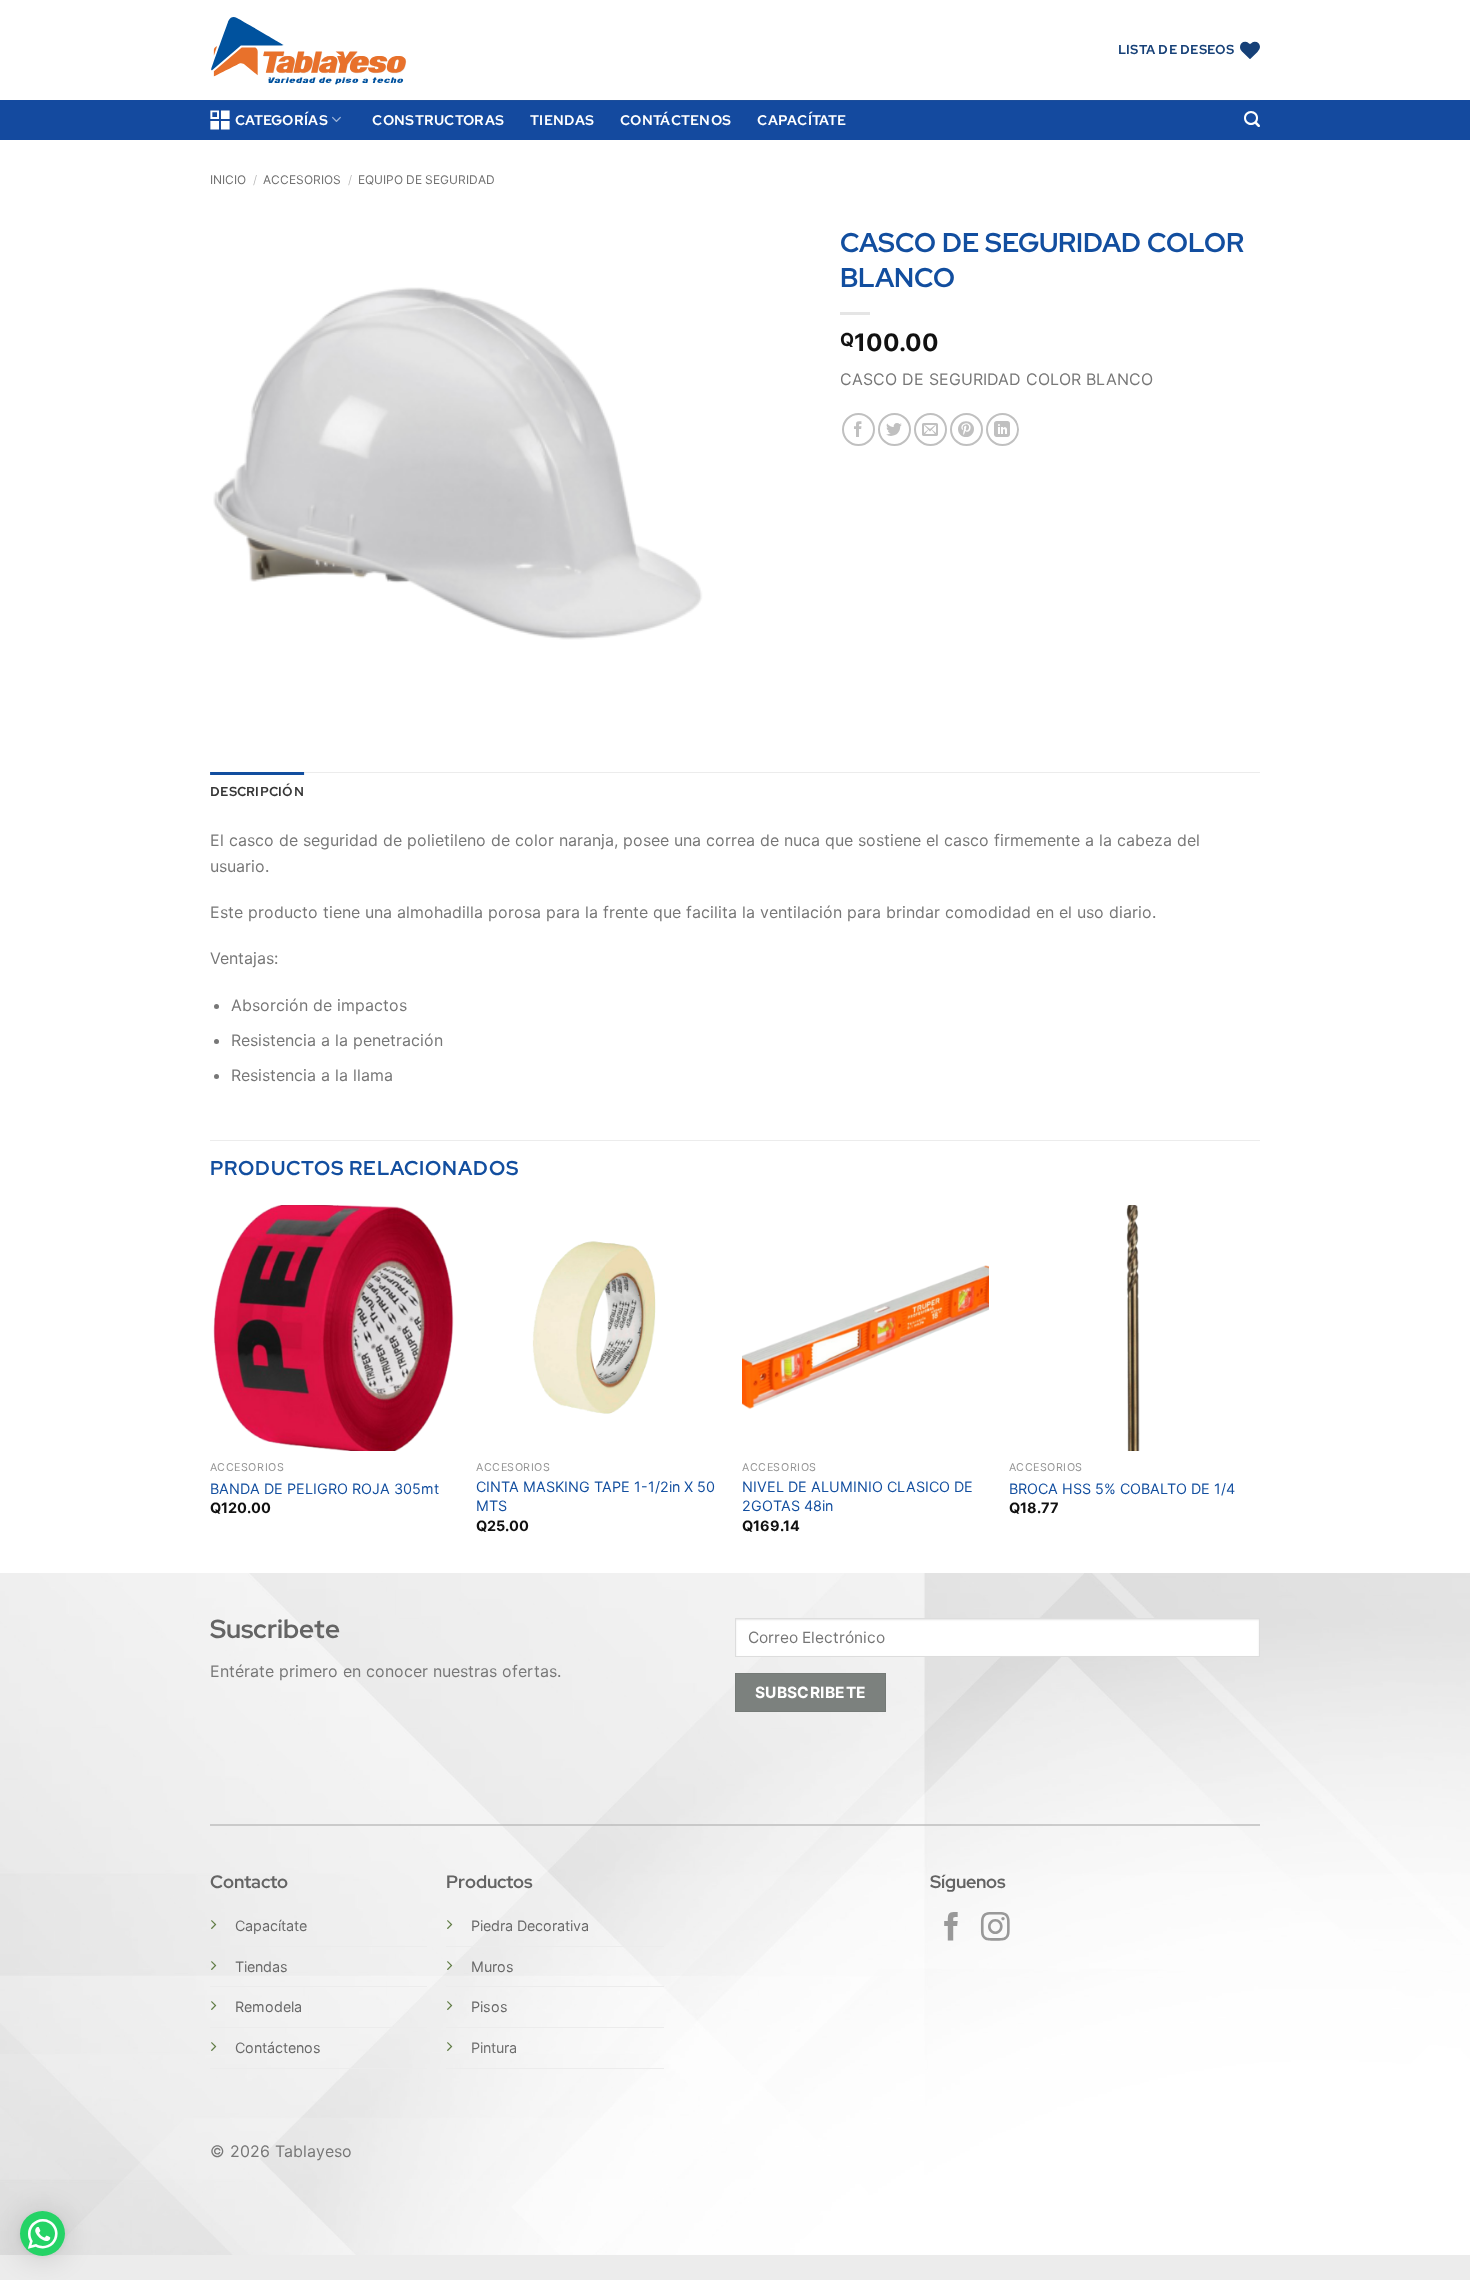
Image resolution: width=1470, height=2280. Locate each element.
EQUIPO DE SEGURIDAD (426, 179)
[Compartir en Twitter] (894, 429)
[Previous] (211, 1387)
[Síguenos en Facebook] (951, 1929)
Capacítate (801, 119)
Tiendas (562, 119)
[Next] (1254, 1387)
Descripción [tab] (257, 791)
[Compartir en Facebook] (858, 429)
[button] (1252, 119)
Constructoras (438, 119)
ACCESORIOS (302, 179)
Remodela (268, 2006)
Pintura (494, 2047)
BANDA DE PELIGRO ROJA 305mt (324, 1488)
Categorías (281, 119)
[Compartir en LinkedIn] (1002, 429)
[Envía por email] (930, 429)
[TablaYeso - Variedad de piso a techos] (308, 50)
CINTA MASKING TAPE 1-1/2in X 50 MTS (595, 1496)
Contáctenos (675, 119)
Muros (492, 1966)
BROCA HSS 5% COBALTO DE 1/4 (1122, 1488)
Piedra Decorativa (530, 1925)
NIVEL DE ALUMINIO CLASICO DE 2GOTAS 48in (857, 1496)
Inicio (228, 179)
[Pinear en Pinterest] (966, 429)
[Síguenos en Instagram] (995, 1929)
